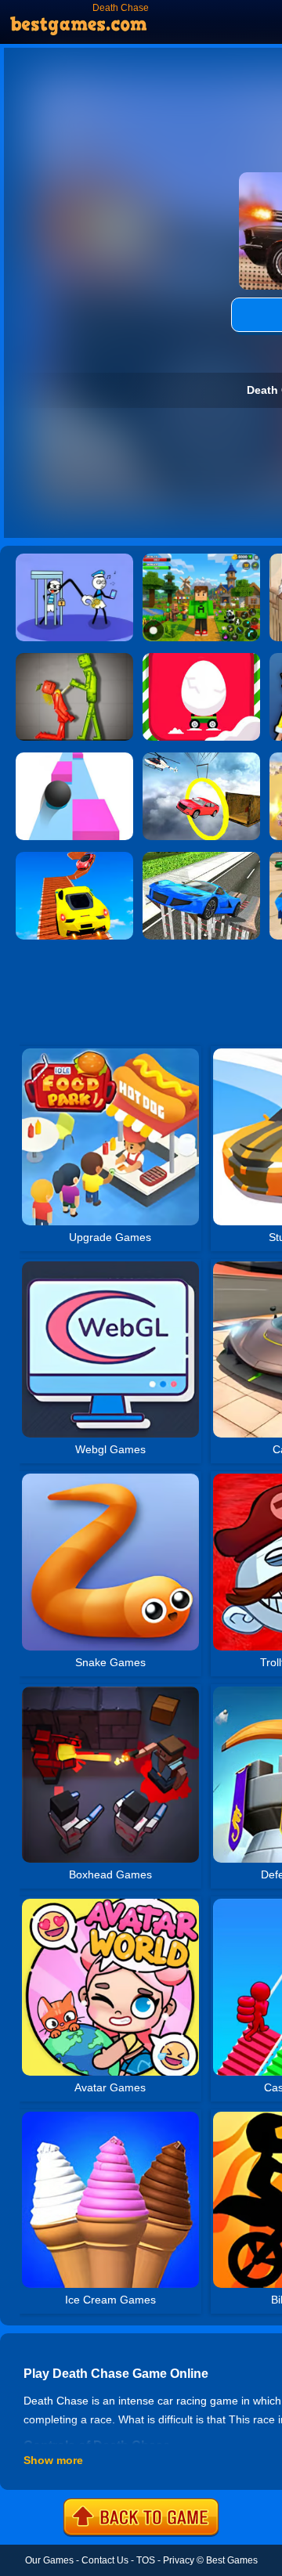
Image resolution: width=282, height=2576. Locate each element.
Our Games (49, 2560)
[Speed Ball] (74, 758)
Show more (53, 2460)
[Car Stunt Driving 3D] (201, 857)
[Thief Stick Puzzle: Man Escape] (74, 559)
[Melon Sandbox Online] (74, 658)
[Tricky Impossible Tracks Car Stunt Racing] (74, 857)
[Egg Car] (201, 658)
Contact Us (105, 2560)
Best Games (232, 2560)
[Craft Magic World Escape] (201, 559)
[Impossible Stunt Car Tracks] (201, 758)
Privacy (179, 2560)
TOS (146, 2560)
